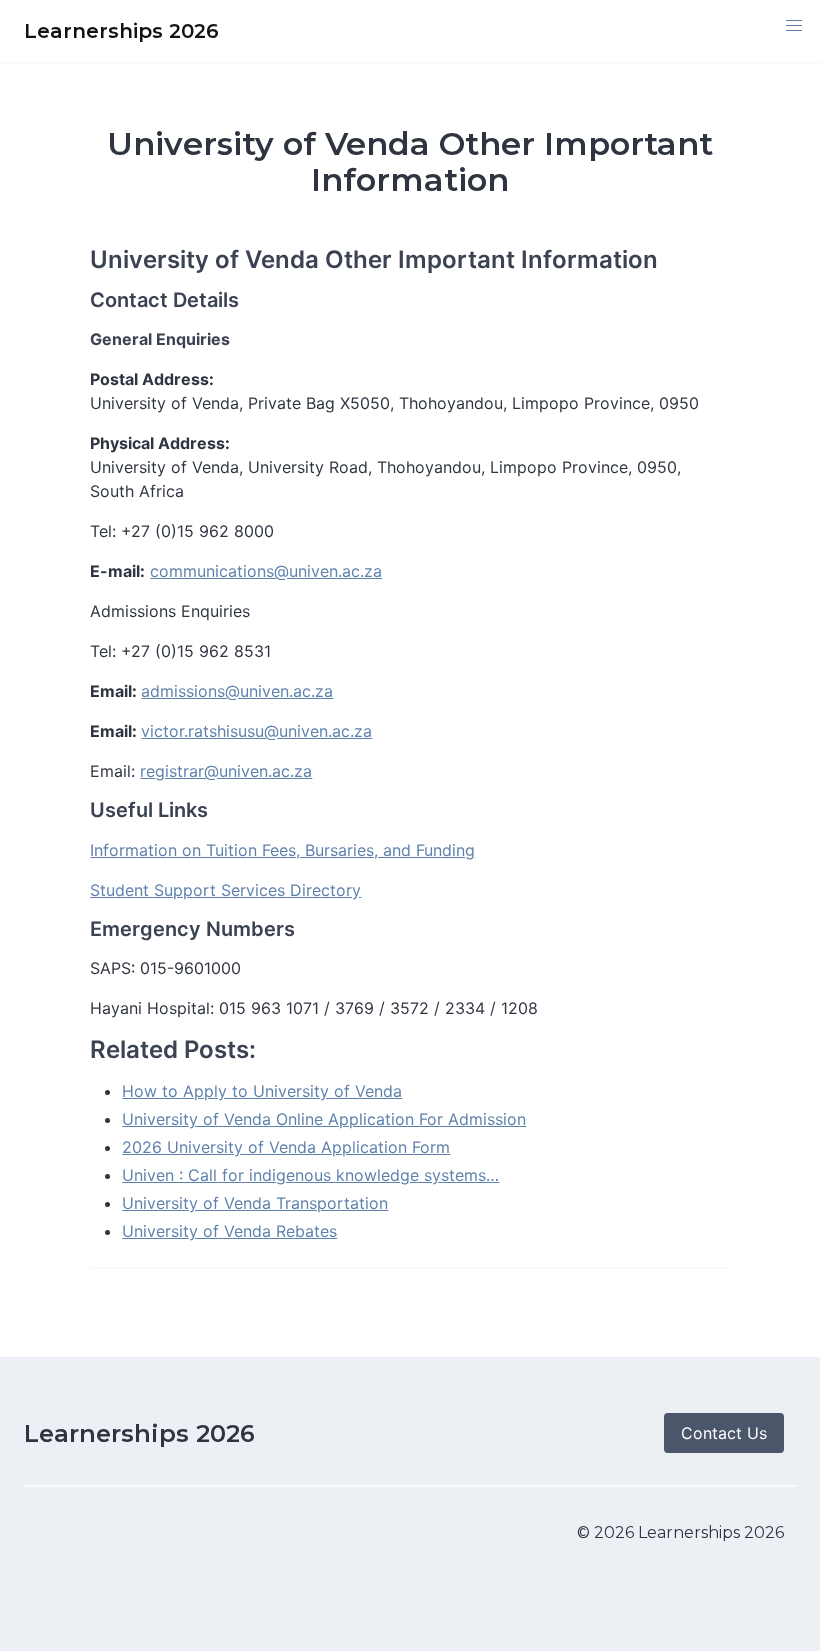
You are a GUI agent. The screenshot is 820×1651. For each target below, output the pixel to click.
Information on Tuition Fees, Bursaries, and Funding (282, 850)
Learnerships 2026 (139, 1433)
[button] (794, 26)
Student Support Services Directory (225, 890)
